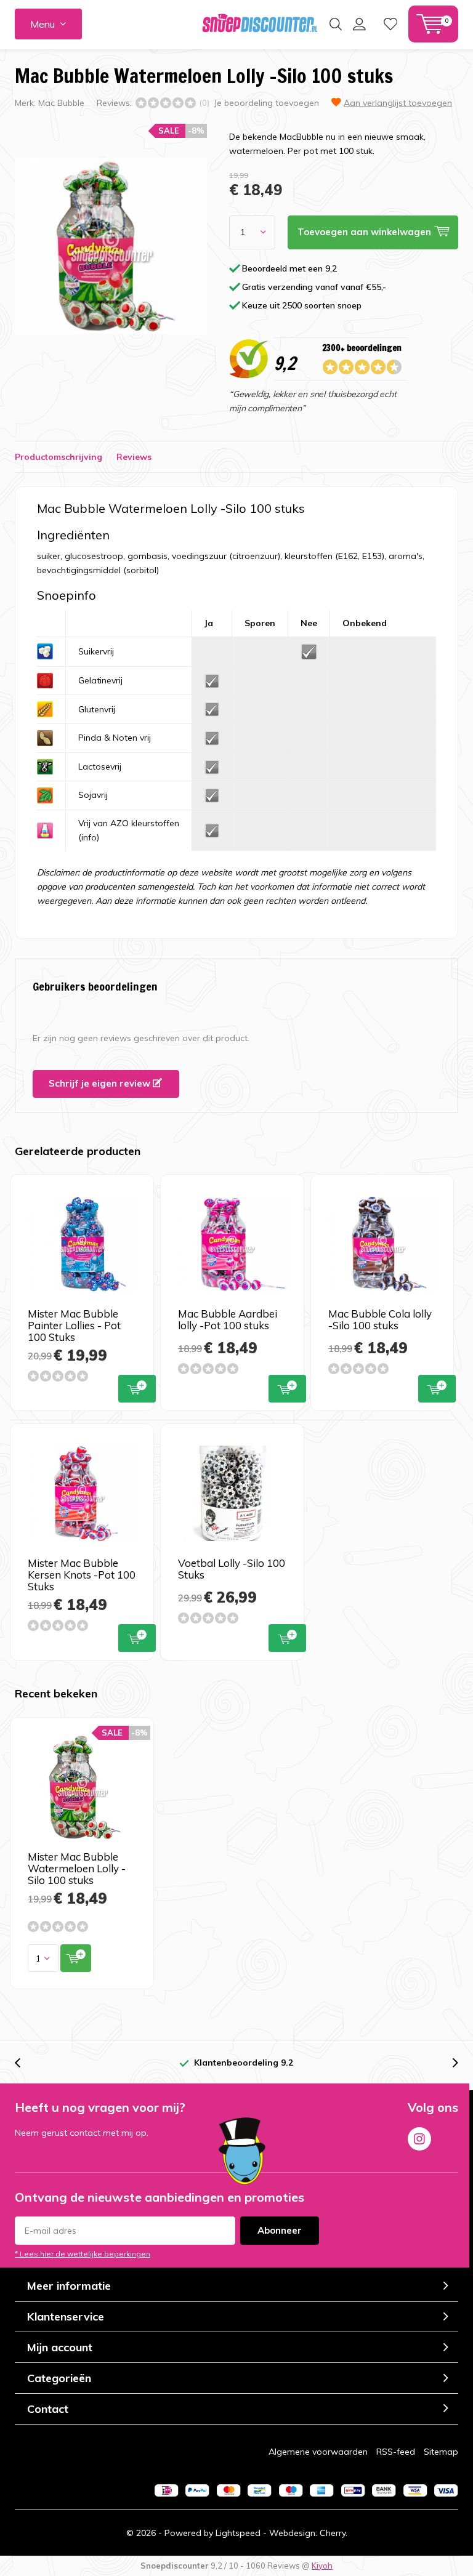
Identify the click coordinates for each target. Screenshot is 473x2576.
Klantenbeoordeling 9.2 (244, 2063)
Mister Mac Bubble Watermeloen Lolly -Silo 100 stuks (77, 1868)
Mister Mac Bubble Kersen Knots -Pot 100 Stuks (82, 1575)
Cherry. (334, 2533)
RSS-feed (396, 2452)
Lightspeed (238, 2533)
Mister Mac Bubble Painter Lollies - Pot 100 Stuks (74, 1325)
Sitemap (441, 2452)
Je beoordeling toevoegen (266, 103)
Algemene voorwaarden (318, 2452)
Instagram (419, 2139)
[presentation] (24, 2063)
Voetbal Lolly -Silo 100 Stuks (232, 1569)
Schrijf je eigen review (101, 1083)
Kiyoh (322, 2566)
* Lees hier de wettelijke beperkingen (83, 2254)
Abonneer (280, 2230)
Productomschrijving (59, 457)
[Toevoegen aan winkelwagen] (76, 1958)
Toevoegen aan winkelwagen (137, 1389)
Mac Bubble (61, 103)
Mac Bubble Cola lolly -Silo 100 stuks (380, 1319)
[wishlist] (390, 24)
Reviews (134, 457)
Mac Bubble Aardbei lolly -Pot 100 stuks (228, 1319)
